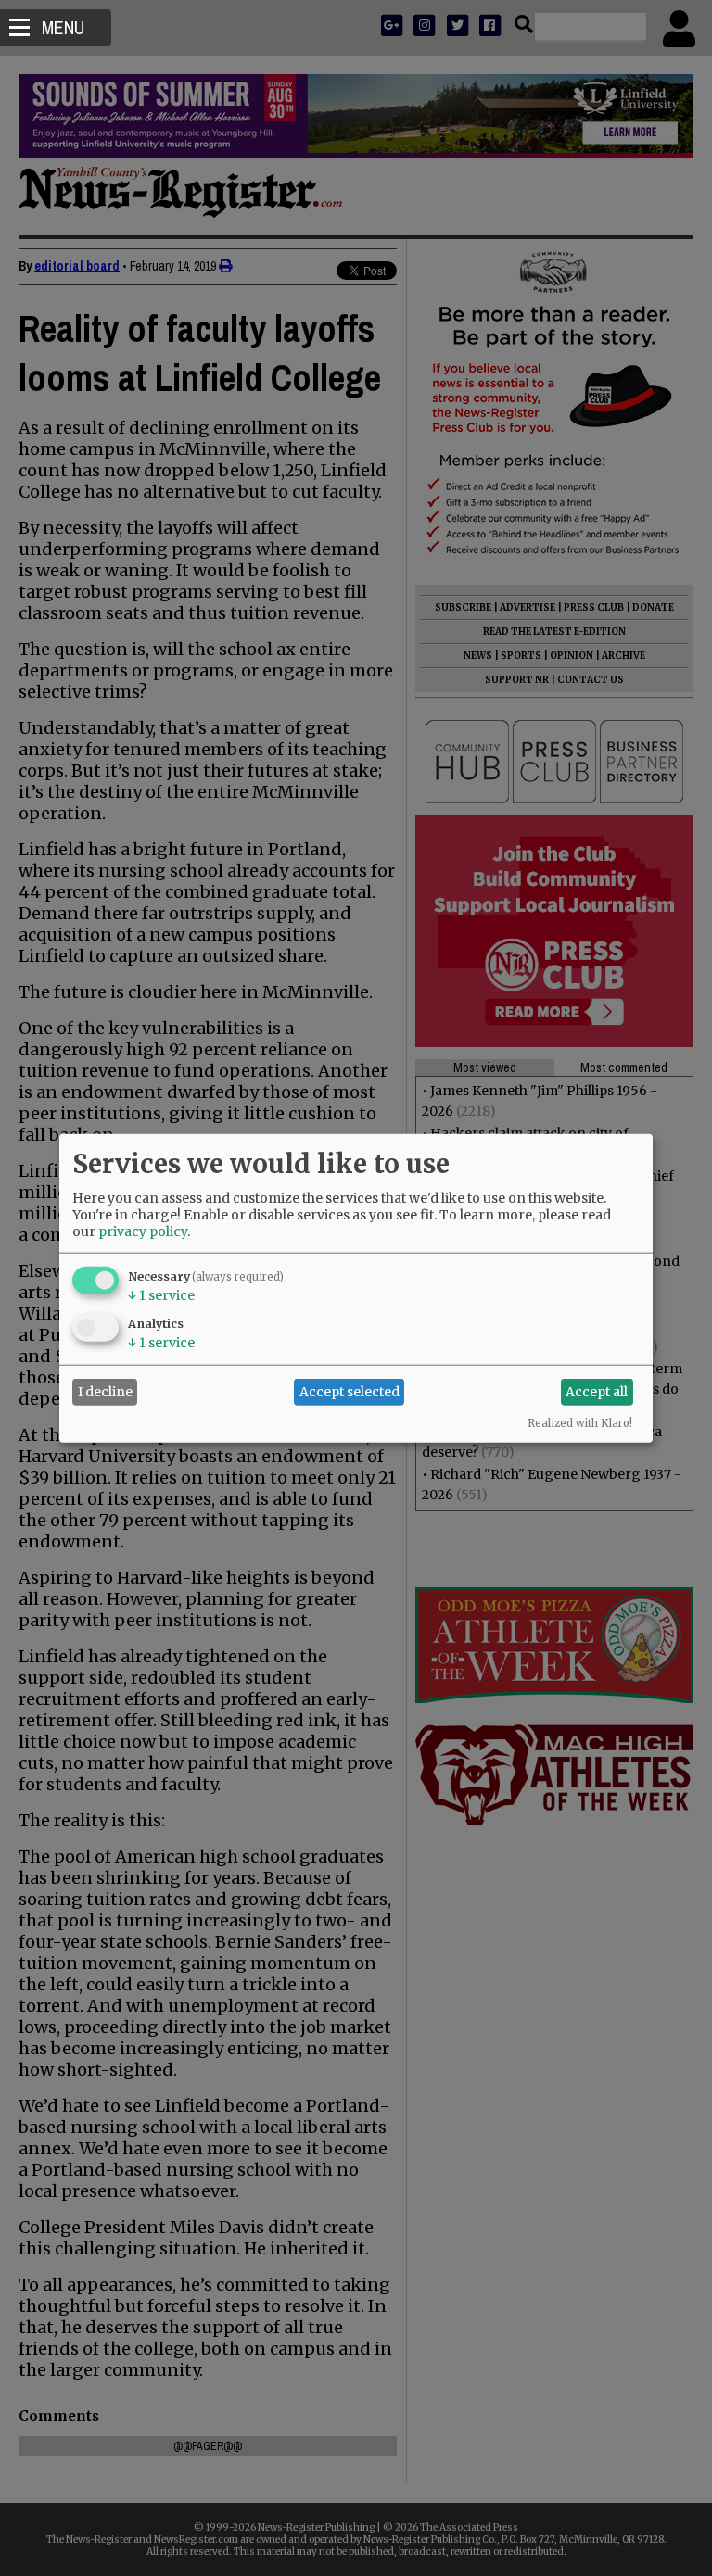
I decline (105, 1392)
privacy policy (143, 1231)
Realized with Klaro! (580, 1422)
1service (161, 1294)
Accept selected (350, 1392)
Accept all (597, 1392)
